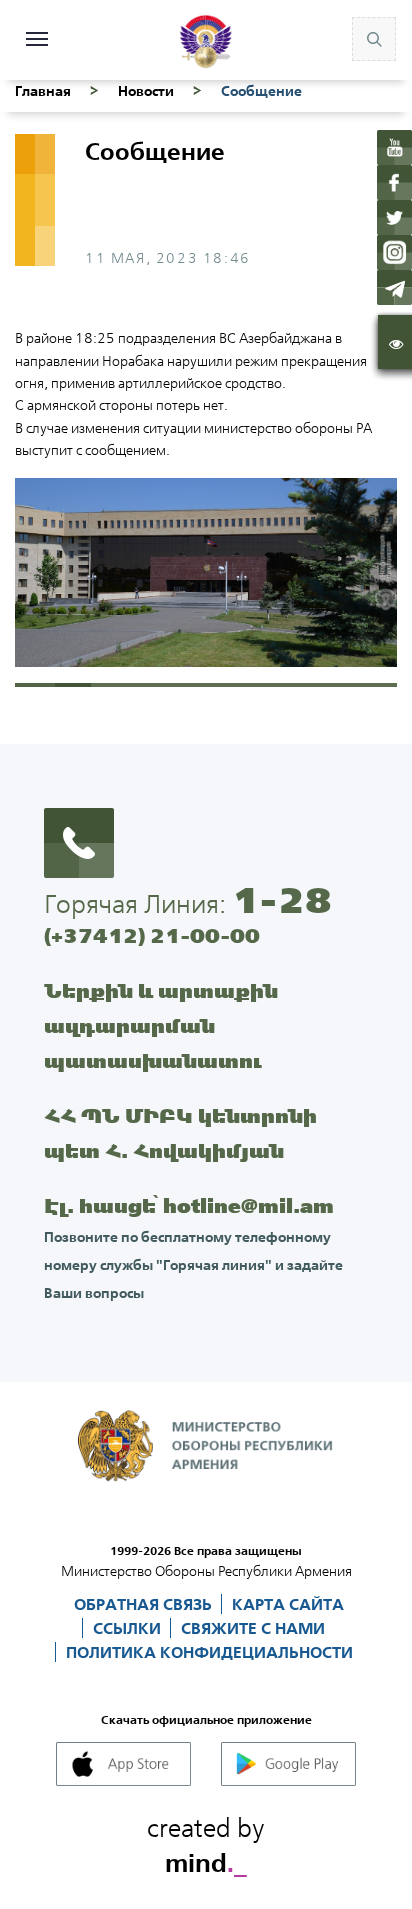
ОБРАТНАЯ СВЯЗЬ (145, 1604)
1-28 (282, 900)
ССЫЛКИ (129, 1628)
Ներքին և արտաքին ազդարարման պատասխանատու (161, 1025)
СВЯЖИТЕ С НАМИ (253, 1628)
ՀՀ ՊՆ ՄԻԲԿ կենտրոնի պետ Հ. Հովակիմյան (180, 1133)
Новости (146, 91)
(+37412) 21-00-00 (152, 935)
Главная (43, 91)
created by (206, 1842)
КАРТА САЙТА (288, 1604)
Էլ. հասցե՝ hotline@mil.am (189, 1205)
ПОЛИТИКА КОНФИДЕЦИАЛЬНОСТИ (209, 1652)
